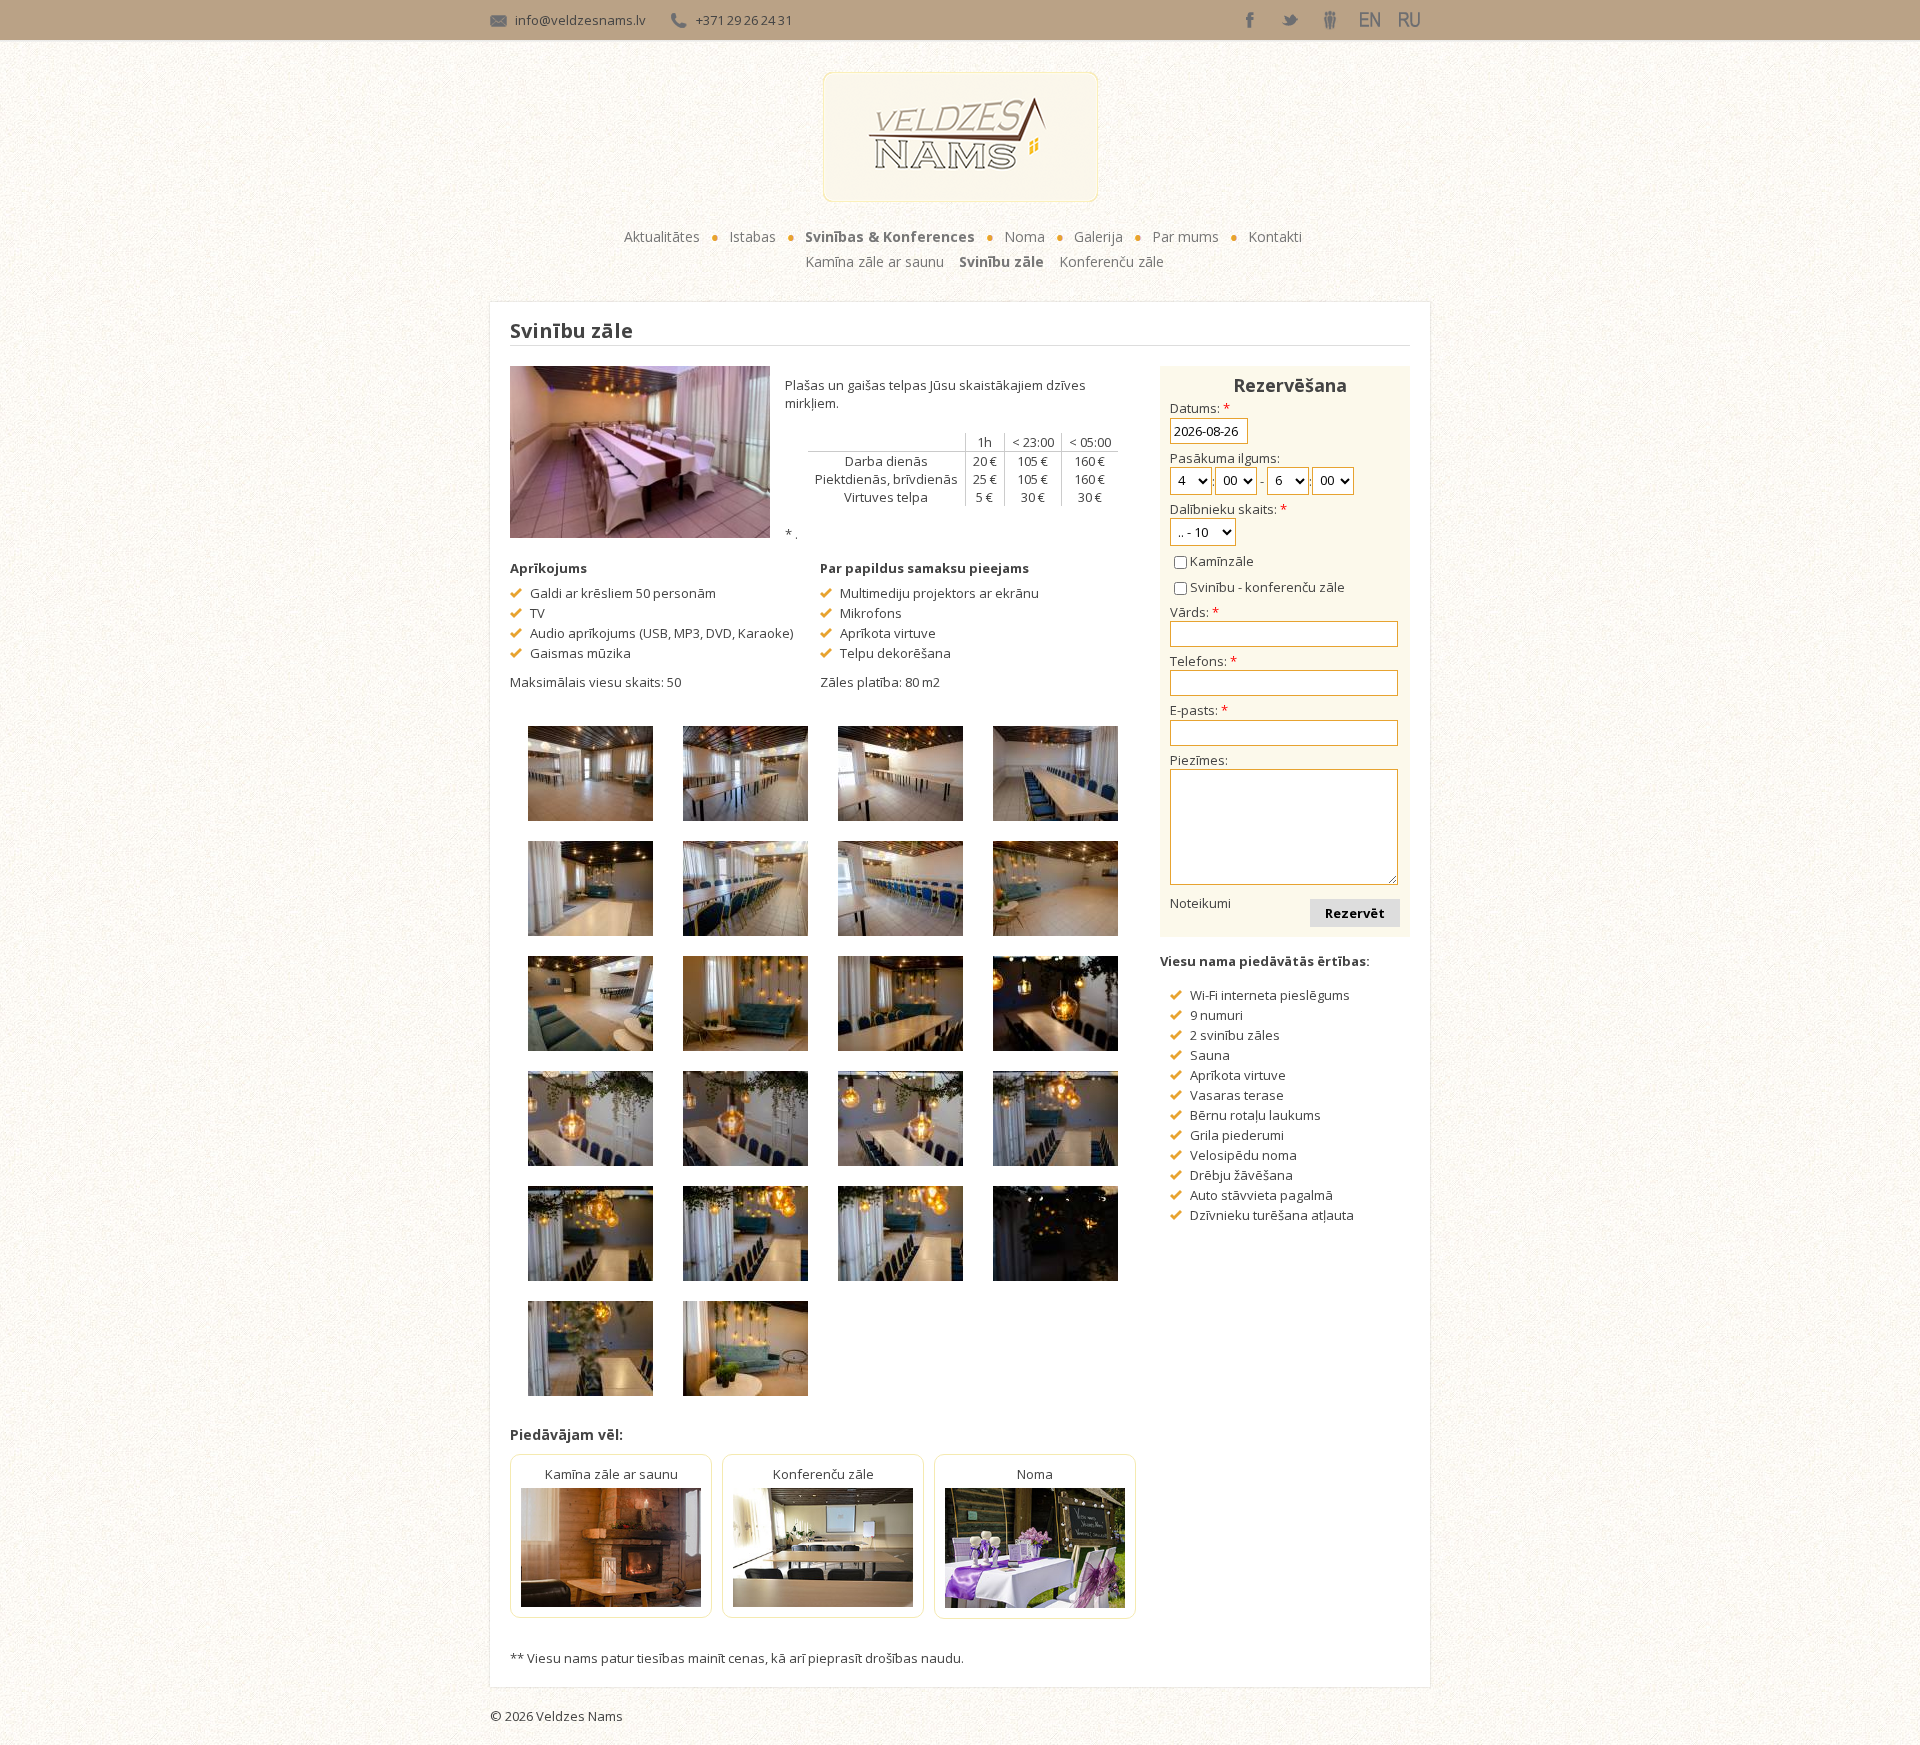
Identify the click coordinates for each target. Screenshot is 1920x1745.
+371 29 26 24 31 (744, 20)
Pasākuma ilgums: (1225, 458)
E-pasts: (1194, 710)
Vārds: (1189, 612)
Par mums (1185, 236)
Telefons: (1198, 661)
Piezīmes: (1199, 760)
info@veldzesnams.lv (580, 20)
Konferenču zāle (1111, 261)
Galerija (1098, 236)
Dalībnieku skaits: (1223, 509)
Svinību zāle (1001, 261)
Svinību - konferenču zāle (1267, 587)
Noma (1024, 236)
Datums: (1195, 408)
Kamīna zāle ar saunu (874, 261)
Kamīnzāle (1222, 561)
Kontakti (1275, 236)
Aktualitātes (662, 236)
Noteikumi (1200, 903)
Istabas (752, 236)
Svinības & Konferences (890, 236)
